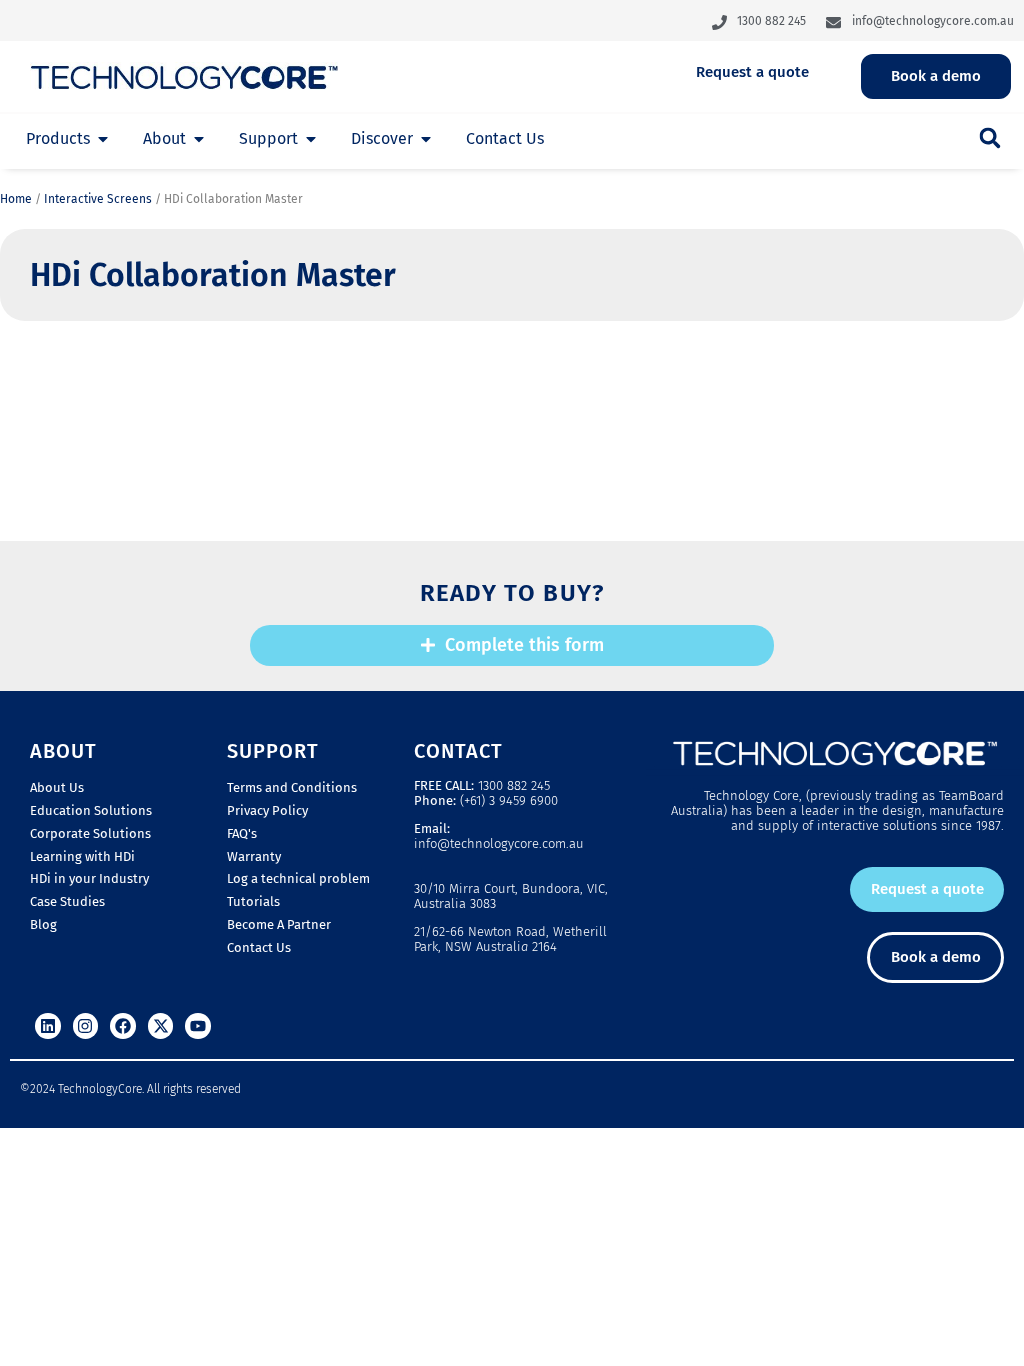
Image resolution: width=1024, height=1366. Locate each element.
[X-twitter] (161, 1026)
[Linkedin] (48, 1026)
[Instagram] (86, 1026)
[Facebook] (123, 1026)
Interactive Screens (98, 199)
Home (16, 199)
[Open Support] (311, 139)
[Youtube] (198, 1026)
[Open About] (199, 139)
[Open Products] (103, 139)
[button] (990, 138)
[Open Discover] (426, 139)
